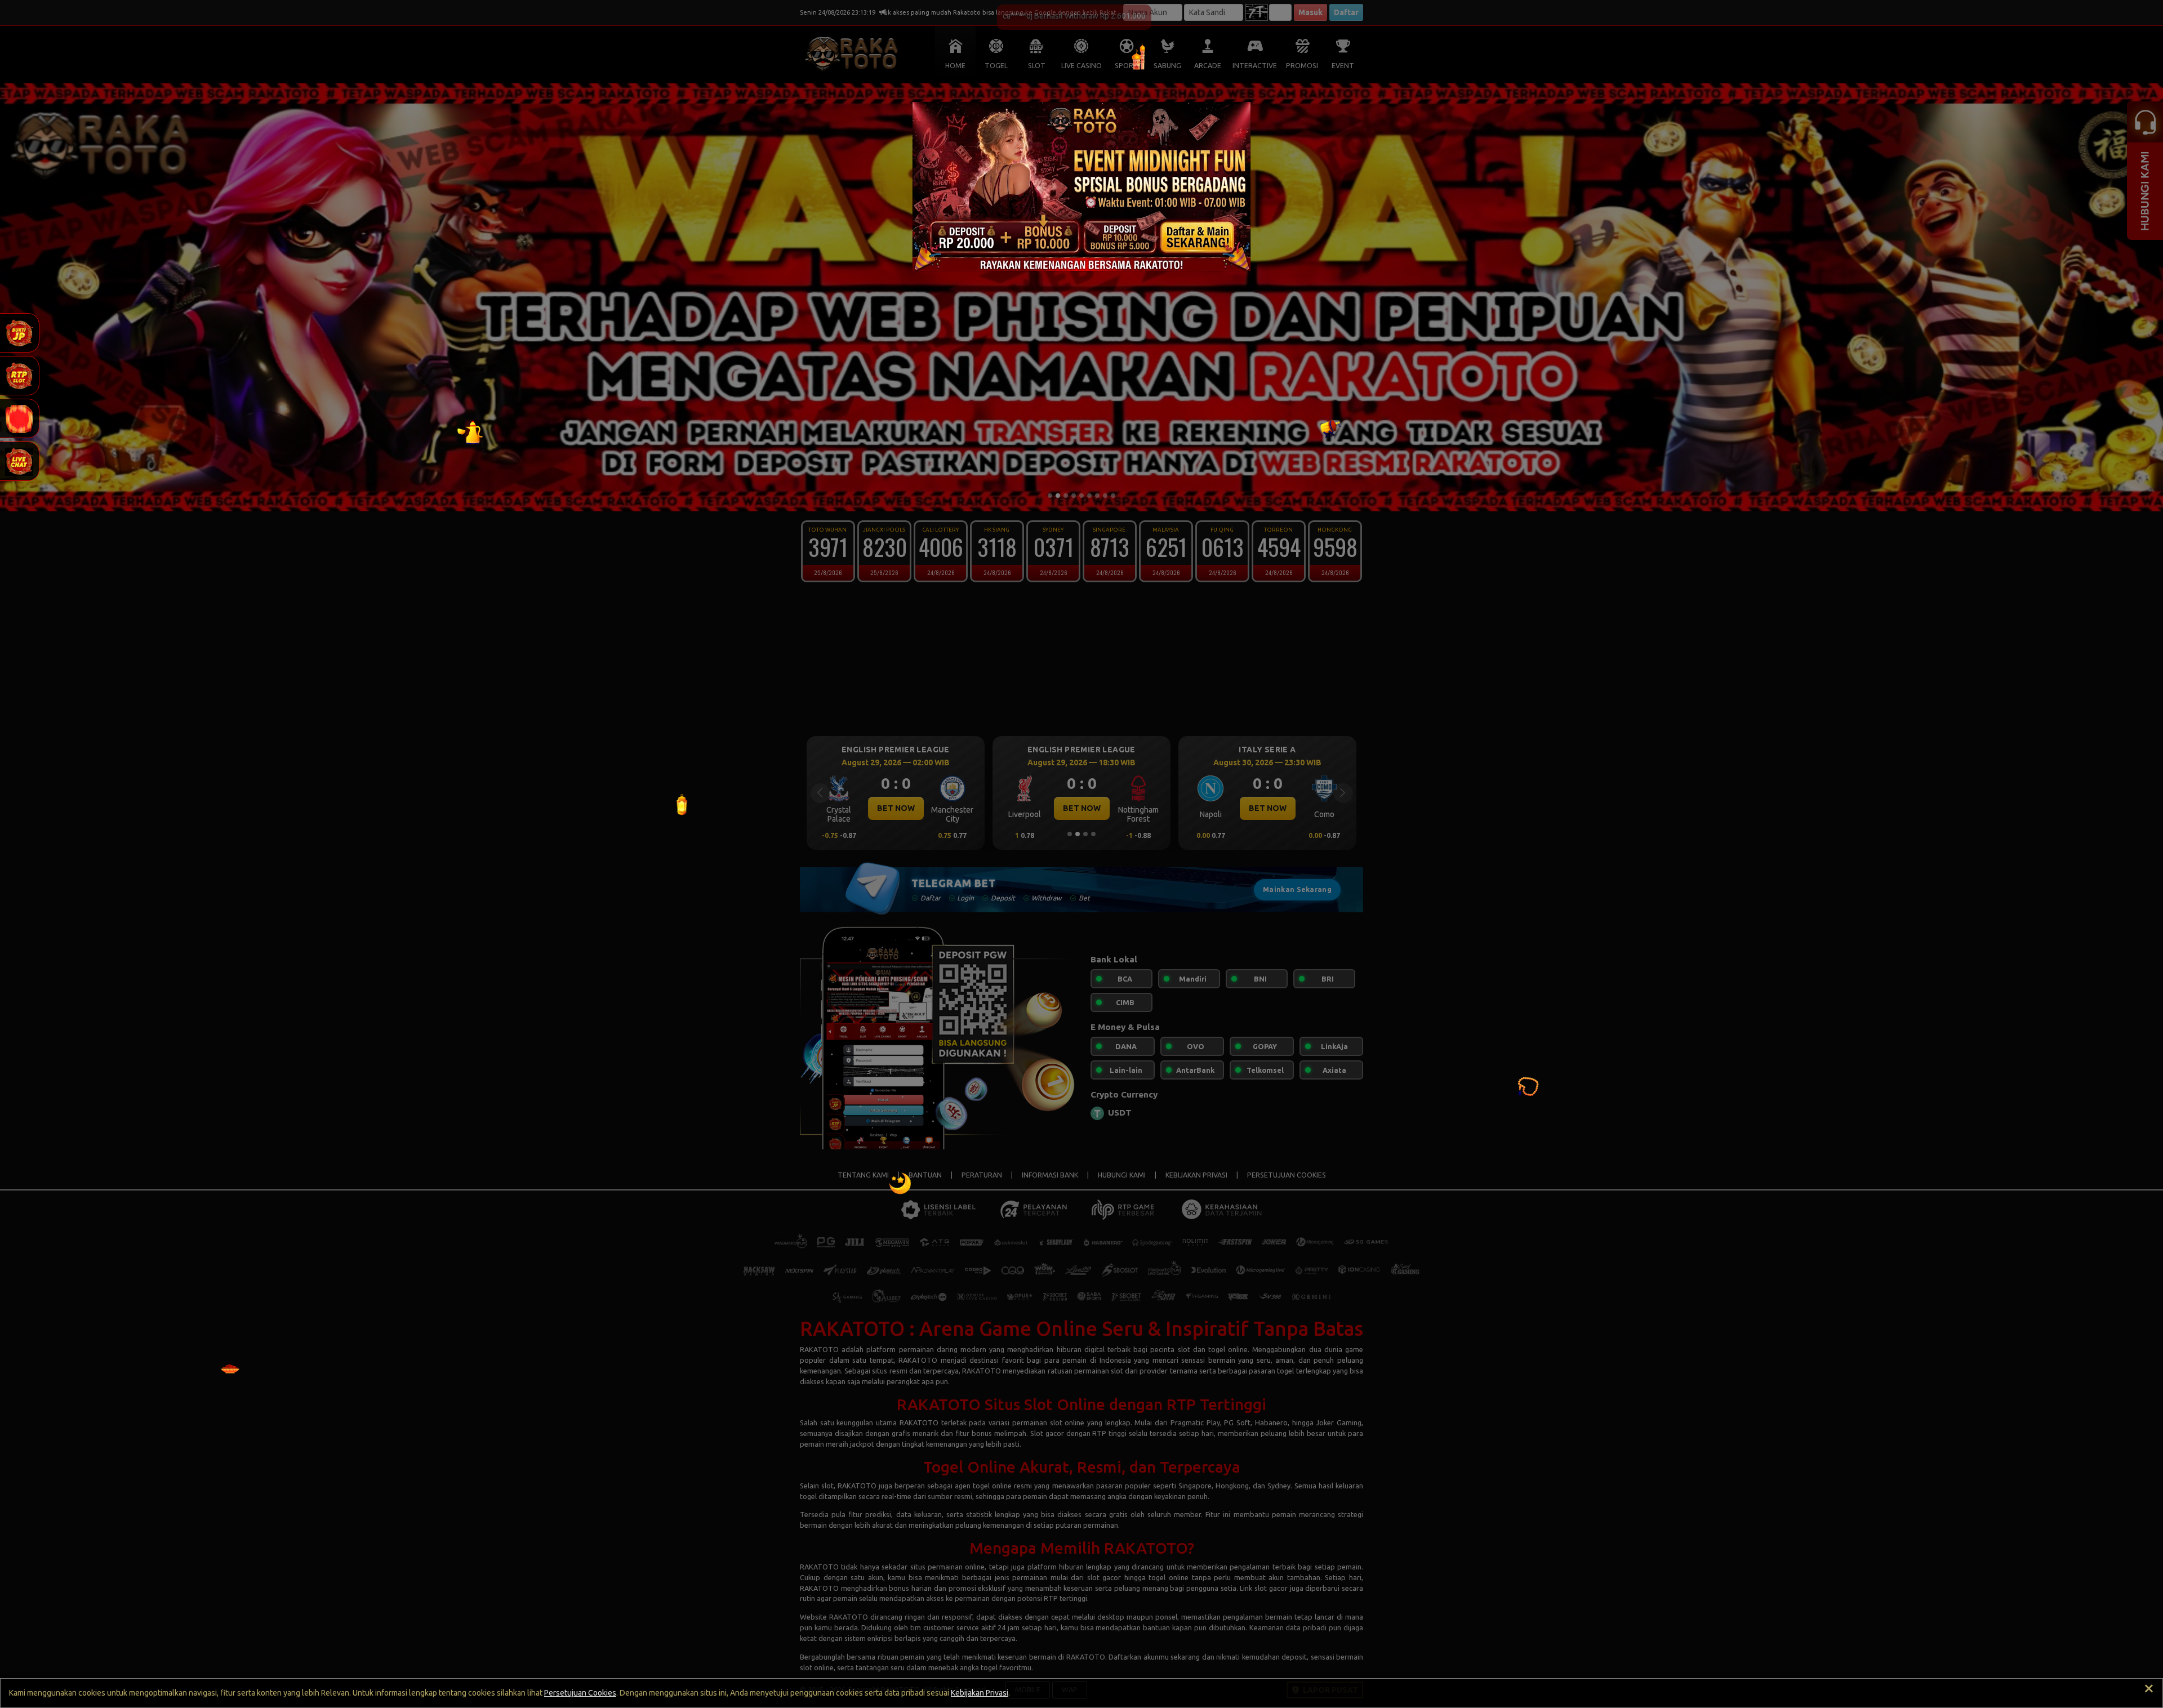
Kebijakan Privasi (980, 1693)
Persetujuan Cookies (580, 1693)
